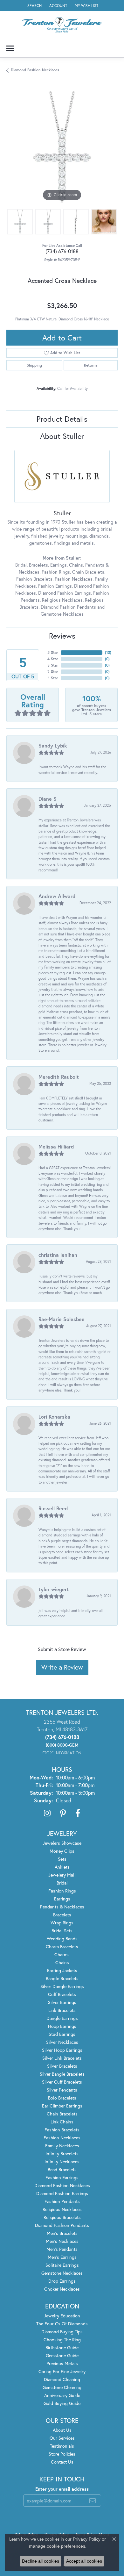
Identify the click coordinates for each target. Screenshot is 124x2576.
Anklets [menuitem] (62, 1867)
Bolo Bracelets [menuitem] (62, 2098)
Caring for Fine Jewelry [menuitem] (62, 2371)
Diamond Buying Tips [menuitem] (62, 2332)
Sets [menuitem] (62, 1859)
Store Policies (62, 2454)
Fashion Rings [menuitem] (62, 1891)
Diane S (48, 799)
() (108, 652)
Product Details (62, 419)
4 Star (53, 659)
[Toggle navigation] (10, 48)
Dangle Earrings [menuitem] (62, 2018)
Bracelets (38, 565)
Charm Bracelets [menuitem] (62, 1946)
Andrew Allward (57, 896)
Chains (76, 565)
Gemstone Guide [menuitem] (62, 2355)
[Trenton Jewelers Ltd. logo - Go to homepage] (62, 25)
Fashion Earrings (55, 586)
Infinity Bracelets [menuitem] (62, 2154)
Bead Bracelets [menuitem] (62, 2169)
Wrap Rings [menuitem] (62, 1923)
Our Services (62, 2438)
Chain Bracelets (88, 572)
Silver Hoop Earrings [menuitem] (62, 2050)
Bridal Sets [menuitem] (62, 1931)
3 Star (53, 665)
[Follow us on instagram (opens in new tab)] (47, 1813)
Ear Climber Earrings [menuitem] (62, 2106)
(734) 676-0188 (62, 251)
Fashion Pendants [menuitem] (62, 2201)
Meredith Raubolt (59, 1077)
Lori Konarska (54, 1417)
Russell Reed (53, 1508)
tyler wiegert (54, 1589)
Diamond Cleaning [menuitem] (62, 2379)
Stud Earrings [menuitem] (62, 2034)
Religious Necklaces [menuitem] (62, 2209)
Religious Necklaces (62, 600)
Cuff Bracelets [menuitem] (62, 1994)
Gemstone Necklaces (62, 614)
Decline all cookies (41, 2561)
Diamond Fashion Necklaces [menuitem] (62, 2185)
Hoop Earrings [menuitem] (62, 2026)
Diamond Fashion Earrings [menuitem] (62, 2193)
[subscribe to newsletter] (93, 2501)
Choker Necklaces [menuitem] (62, 2289)
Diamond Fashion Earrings (65, 593)
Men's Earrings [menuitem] (62, 2257)
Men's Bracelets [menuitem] (62, 2233)
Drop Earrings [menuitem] (62, 2281)
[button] (34, 6)
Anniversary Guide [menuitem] (62, 2395)
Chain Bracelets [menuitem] (62, 2114)
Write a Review (62, 1667)
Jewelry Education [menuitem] (62, 2316)
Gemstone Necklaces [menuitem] (62, 2273)
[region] (62, 147)
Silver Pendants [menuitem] (62, 2090)
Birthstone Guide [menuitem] (62, 2347)
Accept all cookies (84, 2561)
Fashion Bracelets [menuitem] (62, 2130)
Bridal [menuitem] (62, 1883)
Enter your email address (62, 2489)
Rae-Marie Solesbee (62, 1319)
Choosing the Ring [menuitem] (62, 2340)
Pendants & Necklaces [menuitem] (62, 1907)
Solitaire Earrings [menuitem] (62, 2265)
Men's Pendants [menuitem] (62, 2249)
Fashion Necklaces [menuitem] (62, 2138)
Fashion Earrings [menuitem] (62, 2177)
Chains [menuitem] (62, 1962)
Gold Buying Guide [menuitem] (62, 2403)
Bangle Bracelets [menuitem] (62, 1978)
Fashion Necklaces (74, 579)
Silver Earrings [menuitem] (62, 2002)
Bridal (21, 565)
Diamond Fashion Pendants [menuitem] (62, 2225)
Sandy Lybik (53, 745)
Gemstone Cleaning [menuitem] (62, 2387)
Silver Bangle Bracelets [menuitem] (62, 2074)
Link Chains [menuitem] (62, 2122)
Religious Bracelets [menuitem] (62, 2217)
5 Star (53, 652)
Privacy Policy (87, 2539)
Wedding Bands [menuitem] (62, 1939)
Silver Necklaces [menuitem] (62, 2042)
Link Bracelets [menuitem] (62, 2010)
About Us (62, 2430)
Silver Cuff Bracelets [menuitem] (62, 2082)
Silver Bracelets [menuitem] (62, 2066)
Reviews (62, 636)
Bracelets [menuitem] (62, 1915)
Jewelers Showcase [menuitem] (62, 1843)
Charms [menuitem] (62, 1954)
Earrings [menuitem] (62, 1899)
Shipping (34, 365)
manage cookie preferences (57, 2546)
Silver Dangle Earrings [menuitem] (62, 1986)
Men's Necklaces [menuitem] (62, 2241)
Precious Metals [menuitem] (62, 2363)
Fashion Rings (56, 572)
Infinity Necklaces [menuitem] (62, 2161)
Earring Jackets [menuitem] (62, 1970)
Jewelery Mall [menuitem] (62, 1875)
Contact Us (62, 2462)
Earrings (59, 565)
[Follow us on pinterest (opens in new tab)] (63, 1813)
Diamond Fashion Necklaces (35, 70)
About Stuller (62, 436)
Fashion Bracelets (34, 579)
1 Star (53, 678)
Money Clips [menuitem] (62, 1851)
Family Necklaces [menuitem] (62, 2146)
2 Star (53, 672)
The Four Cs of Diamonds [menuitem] (62, 2324)
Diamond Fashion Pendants (68, 607)
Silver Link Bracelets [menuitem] (62, 2058)
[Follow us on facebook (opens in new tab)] (78, 1813)
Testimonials (62, 2446)
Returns (91, 365)
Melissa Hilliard (56, 1146)
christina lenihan (58, 1255)
